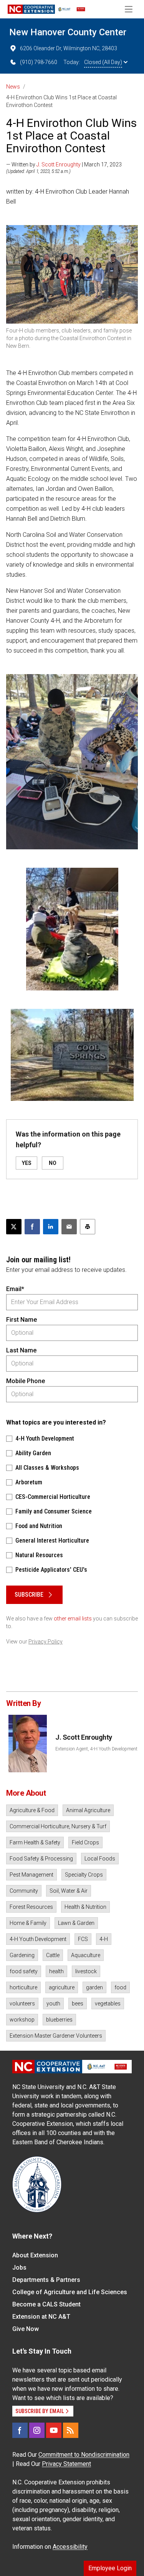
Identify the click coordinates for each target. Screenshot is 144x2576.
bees (78, 2004)
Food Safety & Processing (41, 1859)
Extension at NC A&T (41, 2317)
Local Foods (100, 1859)
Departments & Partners (46, 2280)
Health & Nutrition (85, 1907)
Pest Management (31, 1875)
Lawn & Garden (76, 1923)
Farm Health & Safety (35, 1842)
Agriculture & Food (32, 1810)
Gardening (22, 1955)
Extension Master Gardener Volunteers (56, 2036)
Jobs (19, 2268)
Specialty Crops (84, 1875)
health (56, 1971)
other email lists (73, 1619)
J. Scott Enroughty (59, 164)
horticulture (23, 1987)
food (120, 1987)
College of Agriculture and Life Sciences (70, 2292)
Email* (15, 1289)
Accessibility (70, 2547)
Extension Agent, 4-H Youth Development (96, 1749)
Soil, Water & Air (69, 1891)
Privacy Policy (46, 1642)
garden (94, 1987)
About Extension (35, 2255)
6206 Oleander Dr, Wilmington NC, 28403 (69, 48)
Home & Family (28, 1923)
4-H (104, 1939)
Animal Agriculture (88, 1810)
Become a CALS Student (46, 2304)
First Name (22, 1320)
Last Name (21, 1350)
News (13, 87)
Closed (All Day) (103, 62)
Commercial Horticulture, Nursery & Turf (58, 1826)
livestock (86, 1971)
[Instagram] (37, 2430)
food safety (24, 1971)
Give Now (26, 2329)
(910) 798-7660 (39, 62)
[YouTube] (54, 2430)
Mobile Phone (26, 1381)
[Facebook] (20, 2430)
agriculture (62, 1987)
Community (24, 1891)
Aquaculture (86, 1955)
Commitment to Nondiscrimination (84, 2455)
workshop (22, 2020)
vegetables (108, 2004)
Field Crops (85, 1842)
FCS (83, 1939)
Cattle (53, 1955)
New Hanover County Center (68, 32)
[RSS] (71, 2430)
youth (53, 2004)
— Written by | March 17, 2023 (64, 164)
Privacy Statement (66, 2464)
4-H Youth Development (38, 1939)
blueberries (59, 2020)
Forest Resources (31, 1907)
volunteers (22, 2004)
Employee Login (110, 2568)
